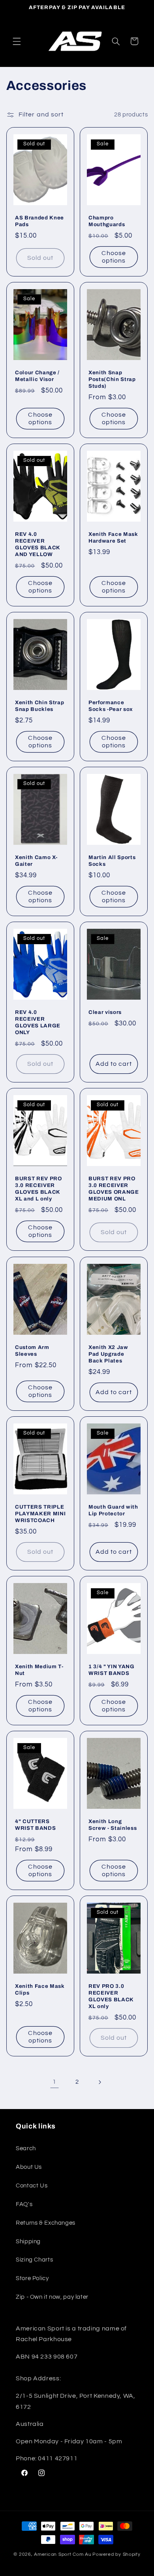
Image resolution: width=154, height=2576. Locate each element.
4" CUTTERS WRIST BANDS (35, 1825)
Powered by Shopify (116, 2554)
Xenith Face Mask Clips (40, 1989)
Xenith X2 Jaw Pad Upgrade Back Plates (108, 1354)
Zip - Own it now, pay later (52, 2297)
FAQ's (24, 2204)
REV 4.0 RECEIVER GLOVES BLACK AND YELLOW (38, 544)
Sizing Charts (34, 2260)
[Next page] (100, 2082)
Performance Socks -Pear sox (111, 706)
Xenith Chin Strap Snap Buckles (39, 706)
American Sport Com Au (63, 2554)
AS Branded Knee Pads (39, 221)
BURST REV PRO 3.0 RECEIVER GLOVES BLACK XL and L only (38, 1189)
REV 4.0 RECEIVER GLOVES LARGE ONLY (38, 1023)
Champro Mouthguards (107, 221)
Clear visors (105, 1013)
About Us (29, 2167)
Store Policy (32, 2278)
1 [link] (54, 2082)
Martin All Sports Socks (112, 861)
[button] (17, 41)
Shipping (28, 2242)
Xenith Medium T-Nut (39, 1670)
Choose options (114, 257)
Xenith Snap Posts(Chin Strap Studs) (112, 379)
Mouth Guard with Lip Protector (113, 1510)
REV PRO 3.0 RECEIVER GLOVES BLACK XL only (111, 1996)
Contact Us (32, 2186)
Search (26, 2148)
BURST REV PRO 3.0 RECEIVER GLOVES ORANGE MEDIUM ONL (114, 1189)
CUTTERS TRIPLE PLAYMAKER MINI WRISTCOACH (40, 1514)
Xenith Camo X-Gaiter (36, 861)
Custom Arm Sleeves (32, 1351)
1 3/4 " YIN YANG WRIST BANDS (112, 1670)
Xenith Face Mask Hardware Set (113, 537)
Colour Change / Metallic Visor (37, 376)
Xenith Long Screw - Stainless (113, 1825)
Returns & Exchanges (46, 2223)
